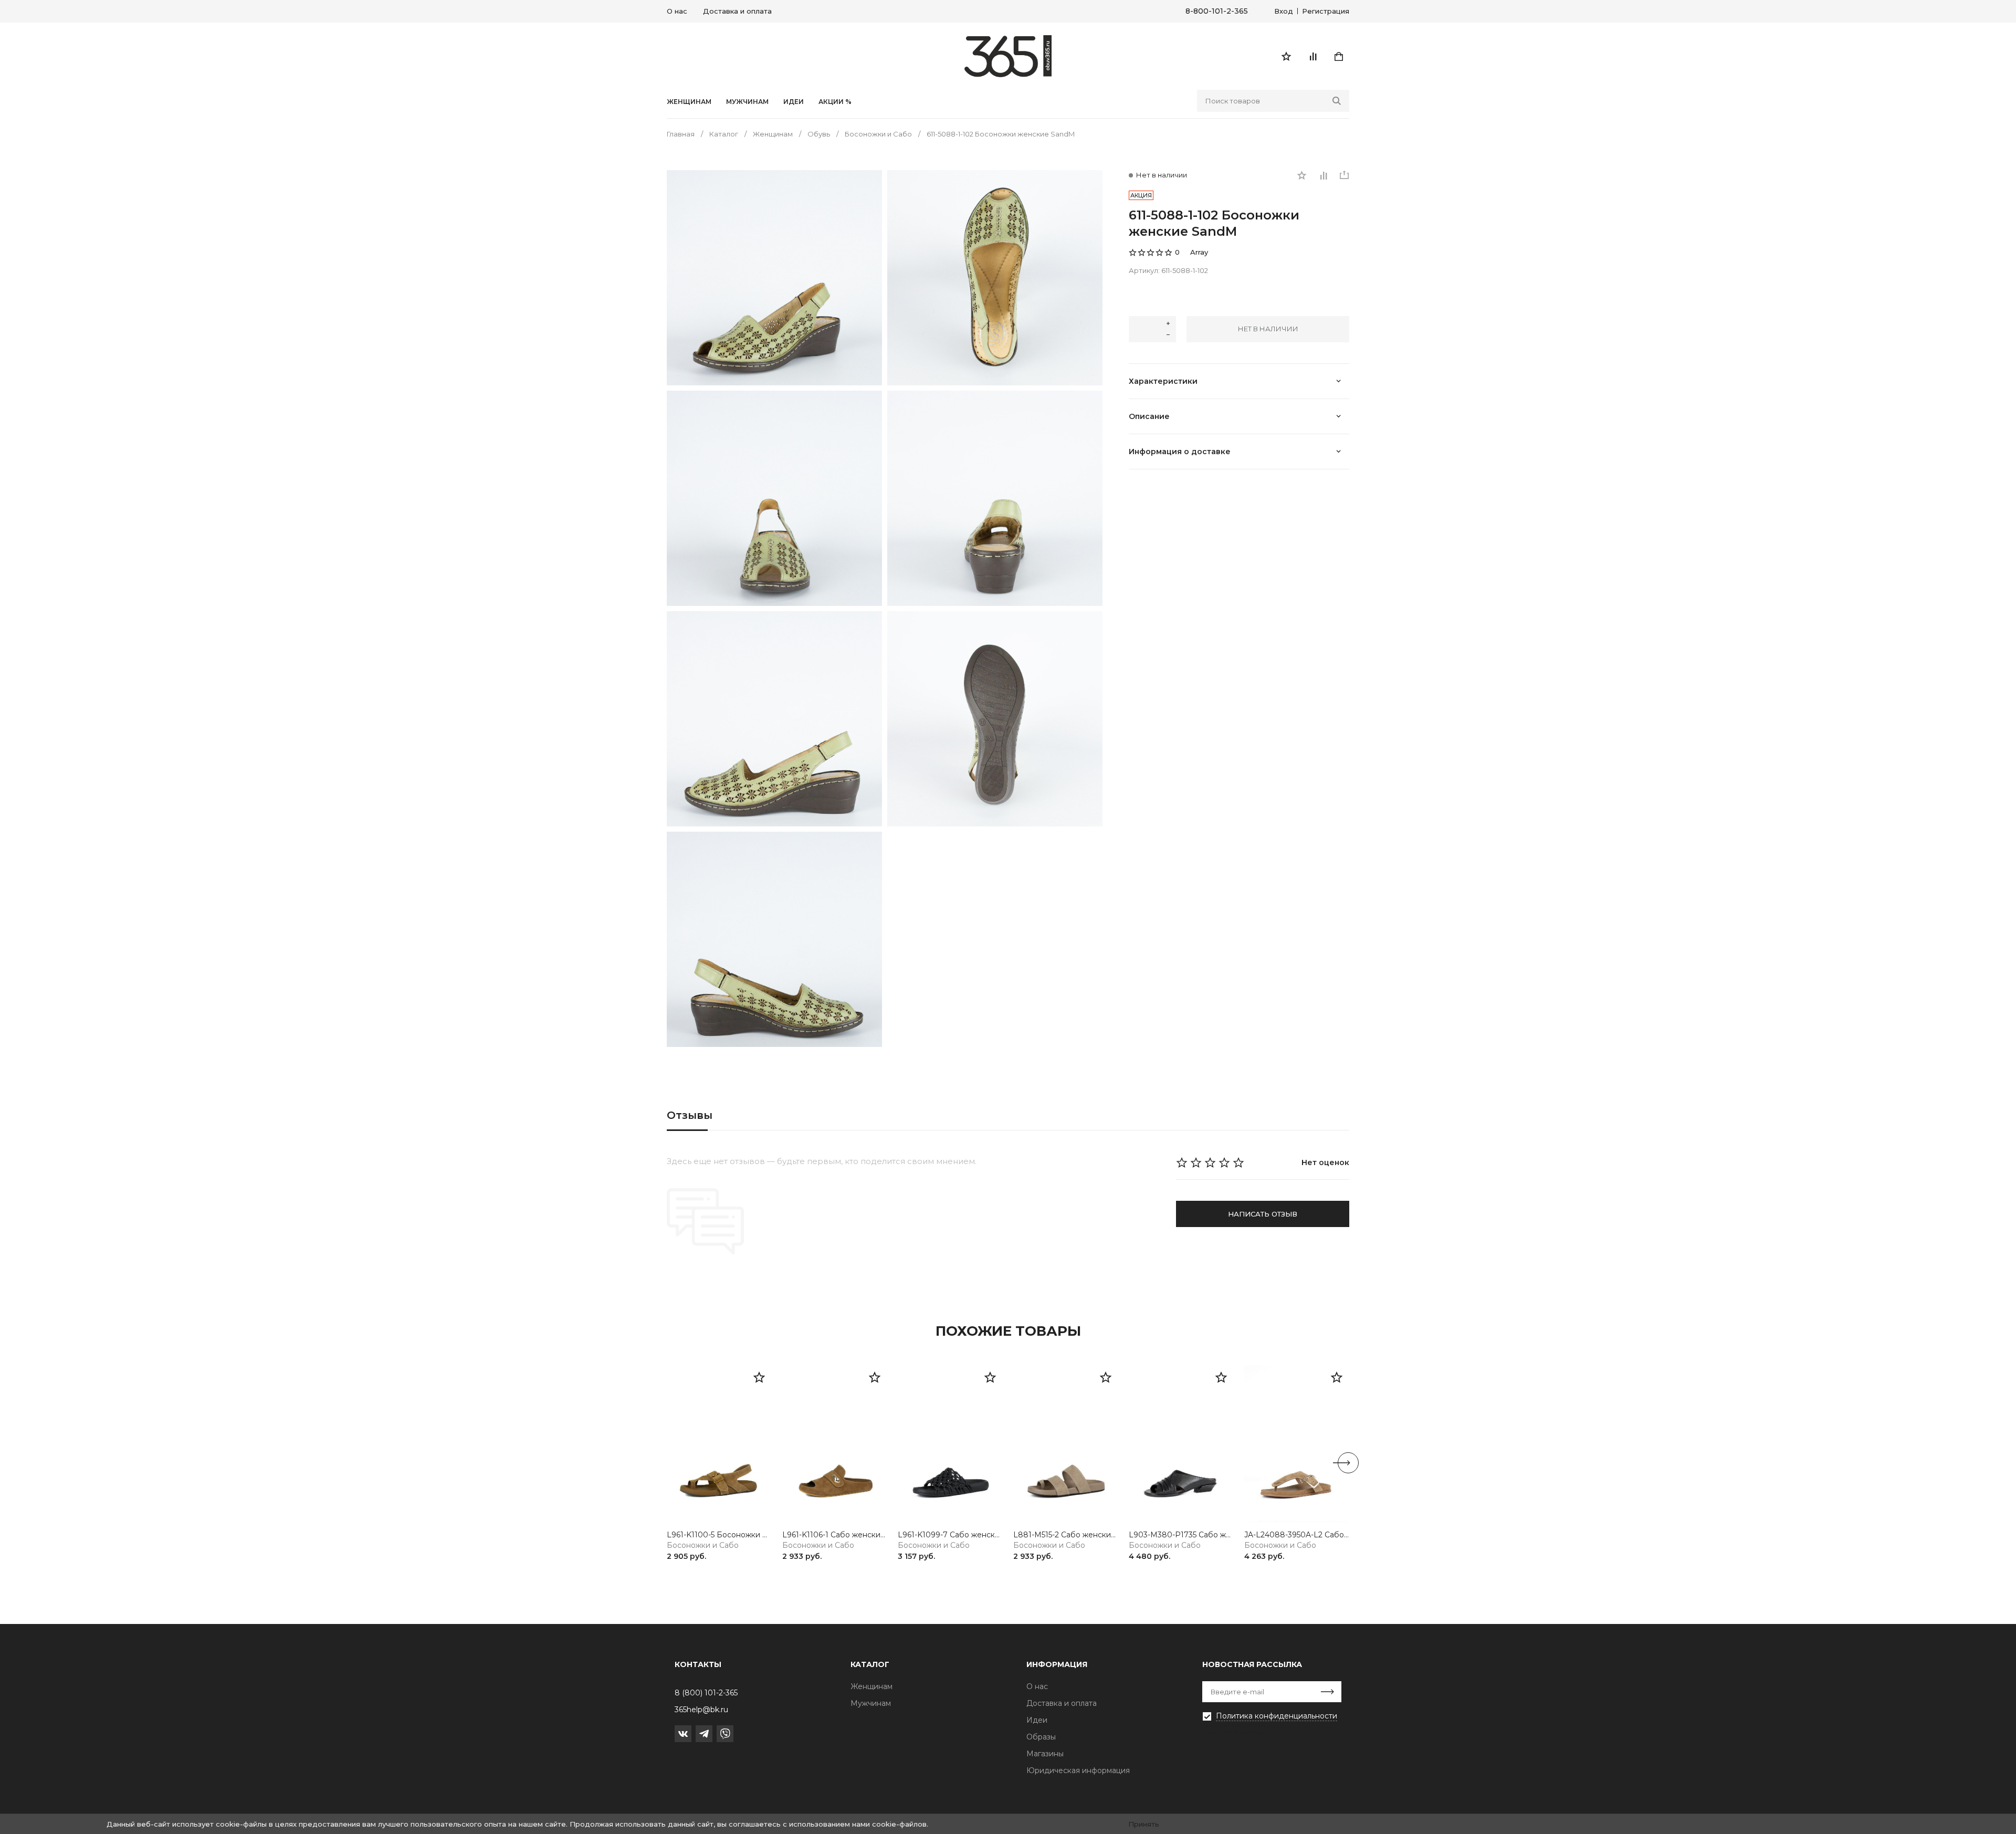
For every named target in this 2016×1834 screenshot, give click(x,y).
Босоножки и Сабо (703, 1545)
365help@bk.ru (701, 1710)
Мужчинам (747, 102)
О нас (677, 11)
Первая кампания (1236, 1732)
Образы (1041, 1737)
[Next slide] (1348, 1463)
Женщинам (689, 102)
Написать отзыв (1263, 1214)
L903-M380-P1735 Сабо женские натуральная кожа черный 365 (1181, 1535)
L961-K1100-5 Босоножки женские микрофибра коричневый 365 (719, 1535)
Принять (1144, 1824)
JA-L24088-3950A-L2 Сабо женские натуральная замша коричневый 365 (1297, 1535)
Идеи (1037, 1720)
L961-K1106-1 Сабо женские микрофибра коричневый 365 (835, 1535)
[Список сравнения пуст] (1312, 56)
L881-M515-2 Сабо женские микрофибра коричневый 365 (1066, 1535)
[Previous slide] (668, 1463)
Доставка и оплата (737, 11)
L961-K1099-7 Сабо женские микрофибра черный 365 (950, 1535)
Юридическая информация (1078, 1770)
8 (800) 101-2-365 (706, 1693)
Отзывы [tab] (690, 1115)
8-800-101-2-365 (1217, 11)
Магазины (1045, 1754)
